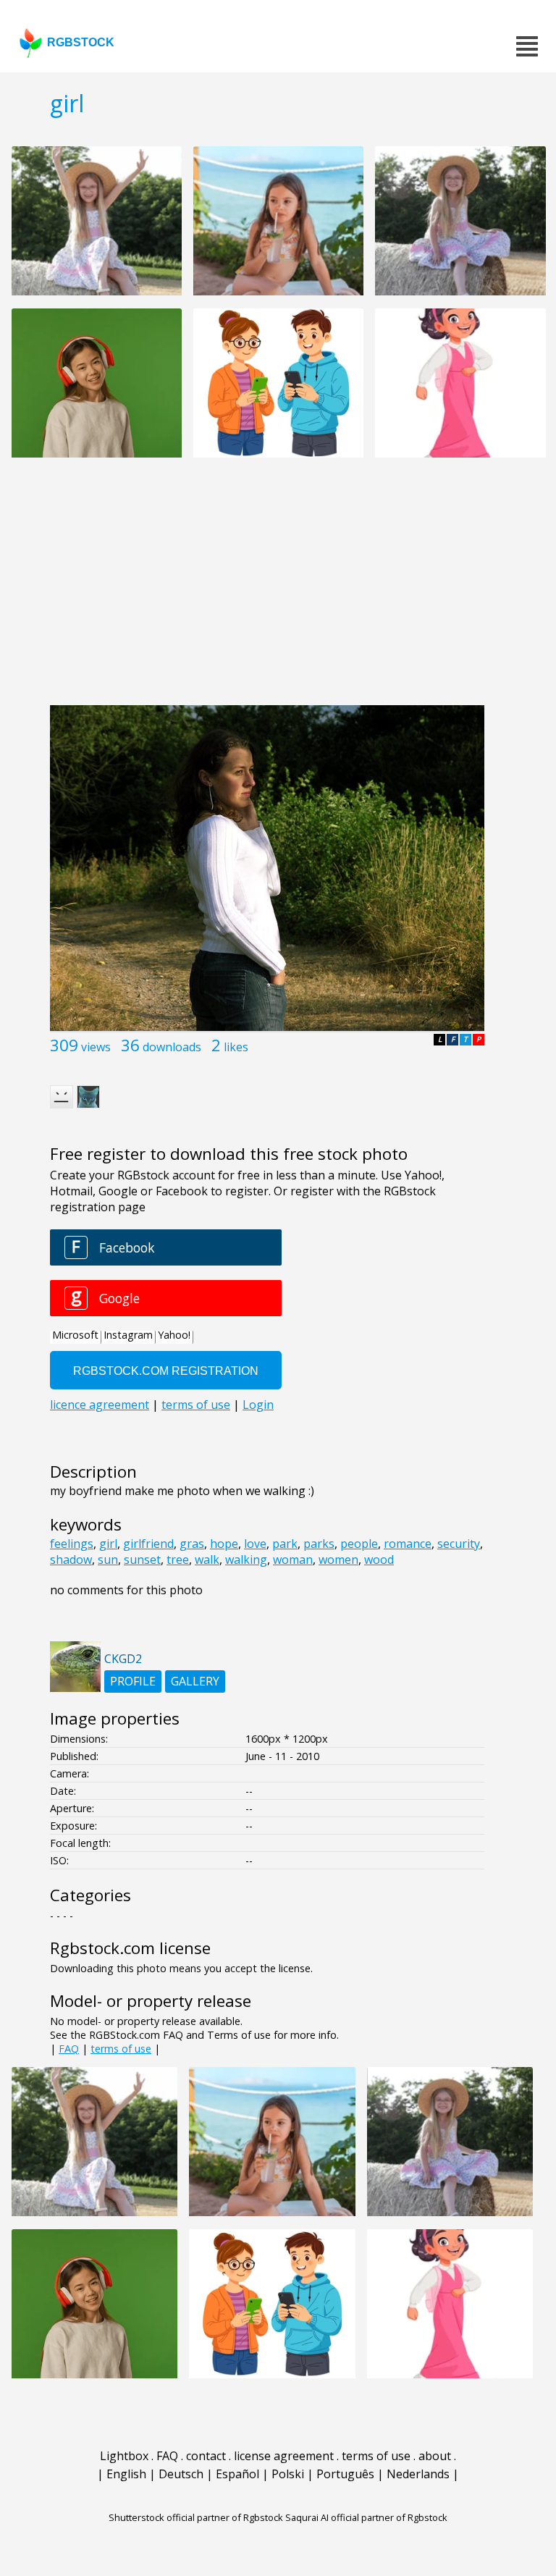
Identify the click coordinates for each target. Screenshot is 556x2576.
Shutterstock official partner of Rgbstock (196, 2517)
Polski (288, 2474)
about (435, 2456)
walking (246, 1560)
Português (345, 2474)
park (285, 1544)
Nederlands (418, 2474)
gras (192, 1544)
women (338, 1560)
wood (379, 1560)
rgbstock (81, 42)
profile (133, 1681)
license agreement (284, 2456)
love (255, 1544)
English (126, 2474)
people (359, 1544)
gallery (195, 1681)
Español (237, 2474)
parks (319, 1544)
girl (108, 1544)
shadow (71, 1560)
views (96, 1047)
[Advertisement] (278, 589)
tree (178, 1560)
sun (108, 1560)
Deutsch (181, 2474)
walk (207, 1560)
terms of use (121, 2049)
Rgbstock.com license (130, 1948)
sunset (142, 1560)
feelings (72, 1544)
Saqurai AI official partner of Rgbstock (366, 2517)
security (459, 1544)
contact (206, 2456)
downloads (172, 1047)
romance (408, 1544)
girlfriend (148, 1544)
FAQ (69, 2049)
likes (236, 1047)
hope (224, 1544)
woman (293, 1560)
